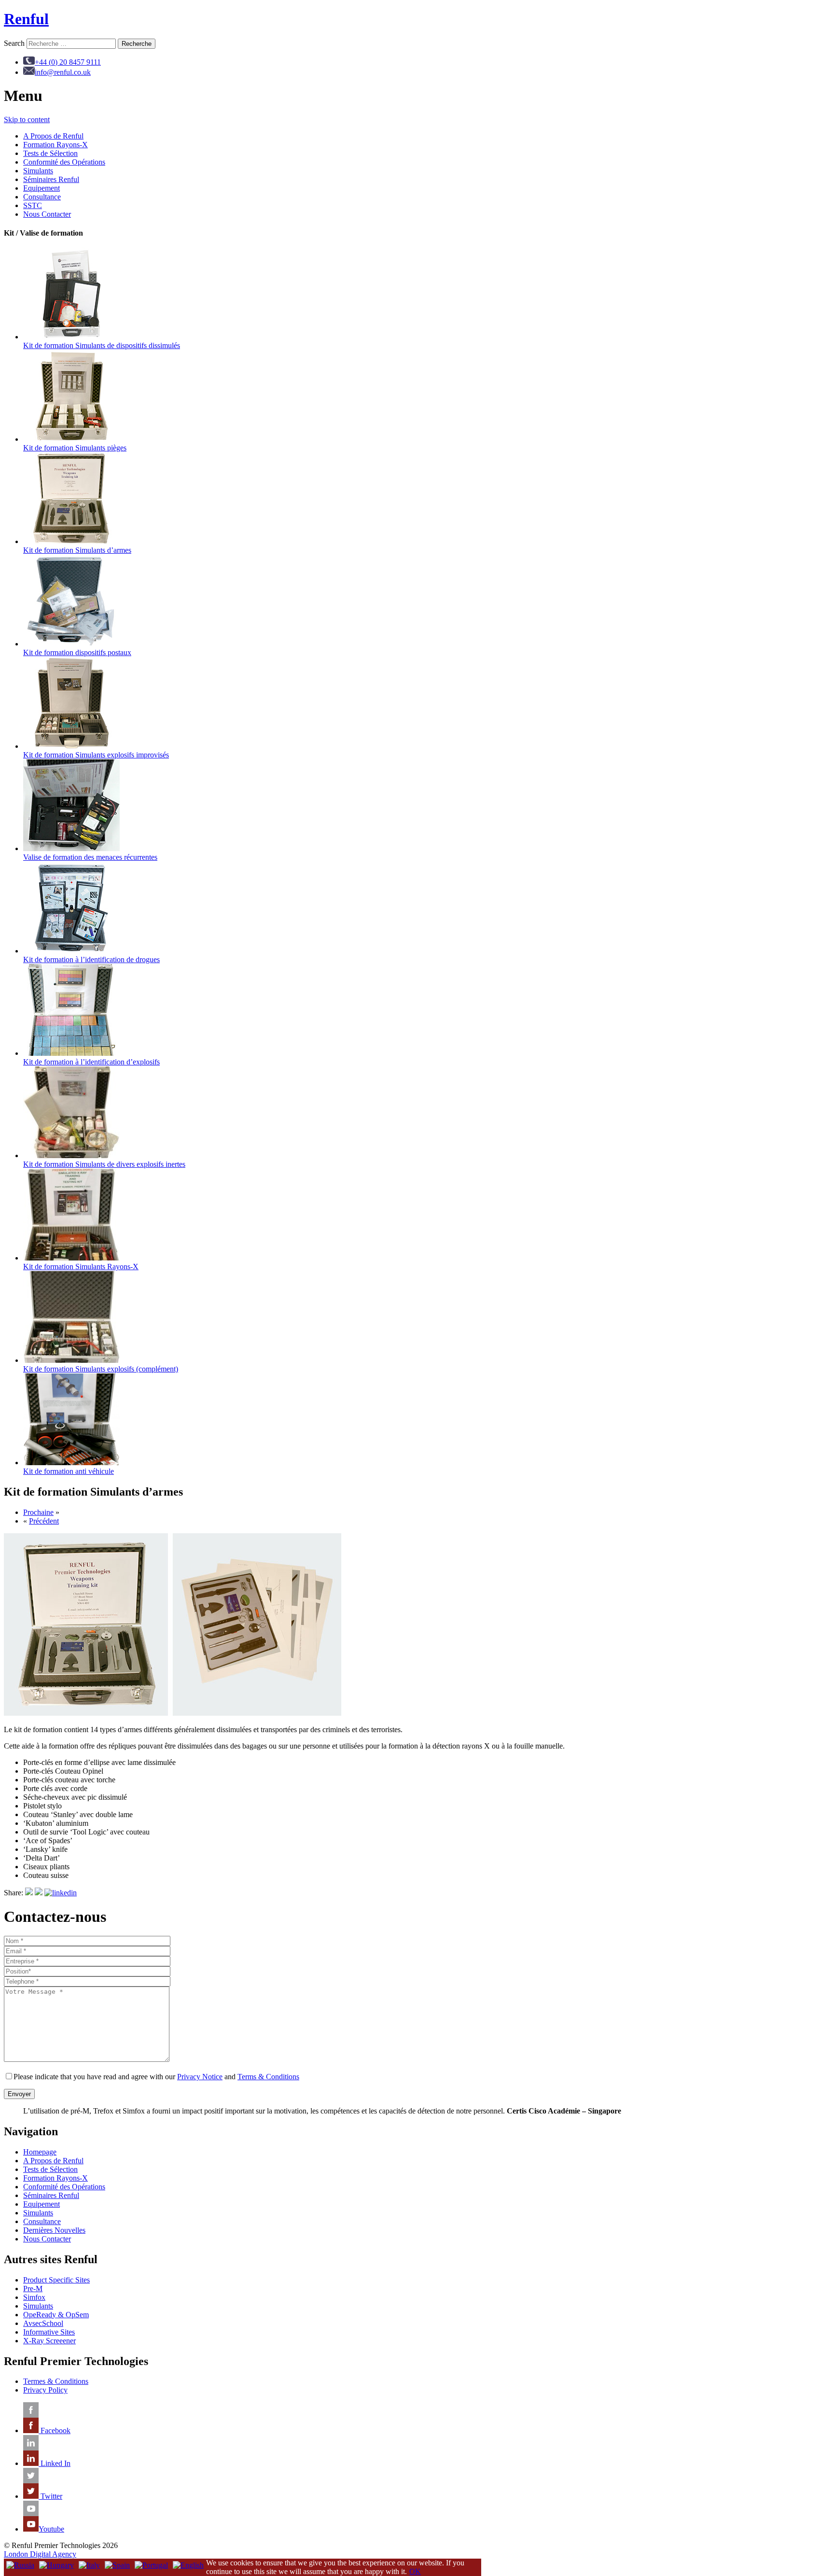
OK (415, 2571)
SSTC (33, 205)
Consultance (42, 197)
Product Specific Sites (56, 2280)
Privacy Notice (200, 2077)
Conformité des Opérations (64, 162)
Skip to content (27, 119)
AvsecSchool (43, 2323)
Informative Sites (49, 2332)
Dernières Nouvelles (54, 2230)
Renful (26, 19)
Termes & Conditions (56, 2381)
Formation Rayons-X (56, 145)
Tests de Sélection (50, 153)
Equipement (42, 188)
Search (14, 43)
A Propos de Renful (53, 136)
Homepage (40, 2152)
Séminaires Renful (51, 179)
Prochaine (38, 1512)
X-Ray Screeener (49, 2341)
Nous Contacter (47, 214)
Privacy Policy (45, 2390)
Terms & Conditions (268, 2077)
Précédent (44, 1521)
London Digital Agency (40, 2554)
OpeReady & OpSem (56, 2315)
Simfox (34, 2297)
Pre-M (33, 2289)
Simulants (38, 171)
